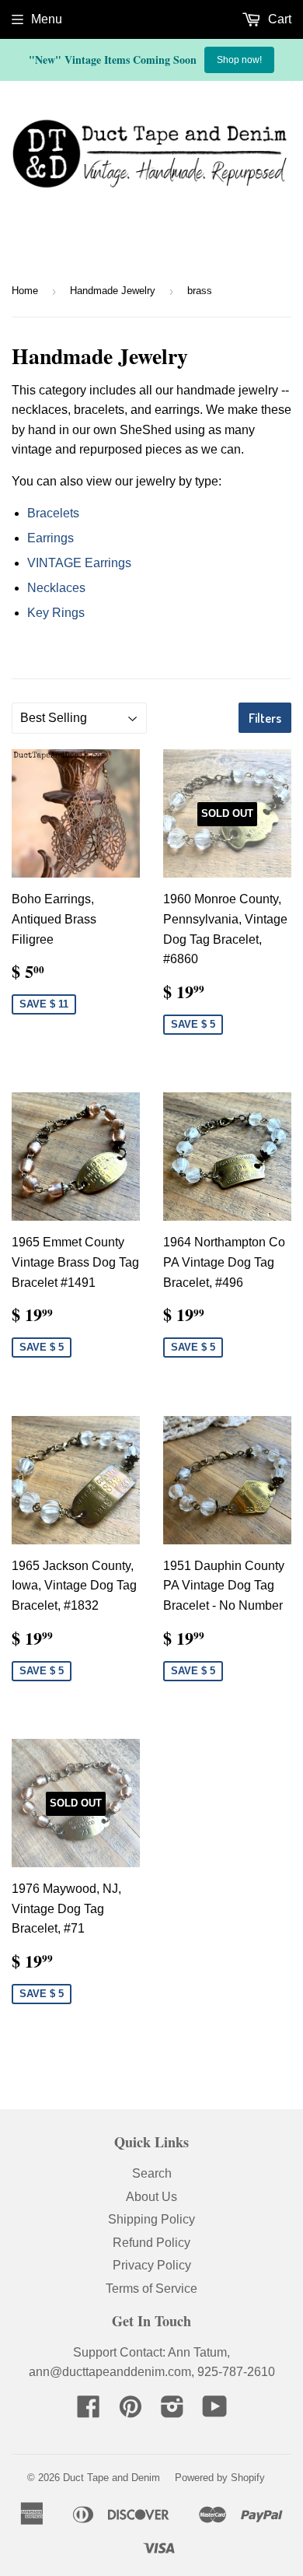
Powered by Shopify (220, 2478)
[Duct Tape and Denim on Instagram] (172, 2411)
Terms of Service (151, 2289)
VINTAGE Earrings (79, 563)
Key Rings (56, 613)
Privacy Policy (152, 2265)
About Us (151, 2197)
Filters (265, 718)
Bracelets (53, 513)
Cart (278, 19)
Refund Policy (151, 2243)
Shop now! (239, 60)
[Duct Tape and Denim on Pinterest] (131, 2411)
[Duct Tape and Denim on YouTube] (215, 2411)
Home (25, 291)
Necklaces (56, 588)
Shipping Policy (151, 2219)
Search (152, 2173)
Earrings (50, 538)
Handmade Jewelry (113, 291)
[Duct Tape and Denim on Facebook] (89, 2411)
